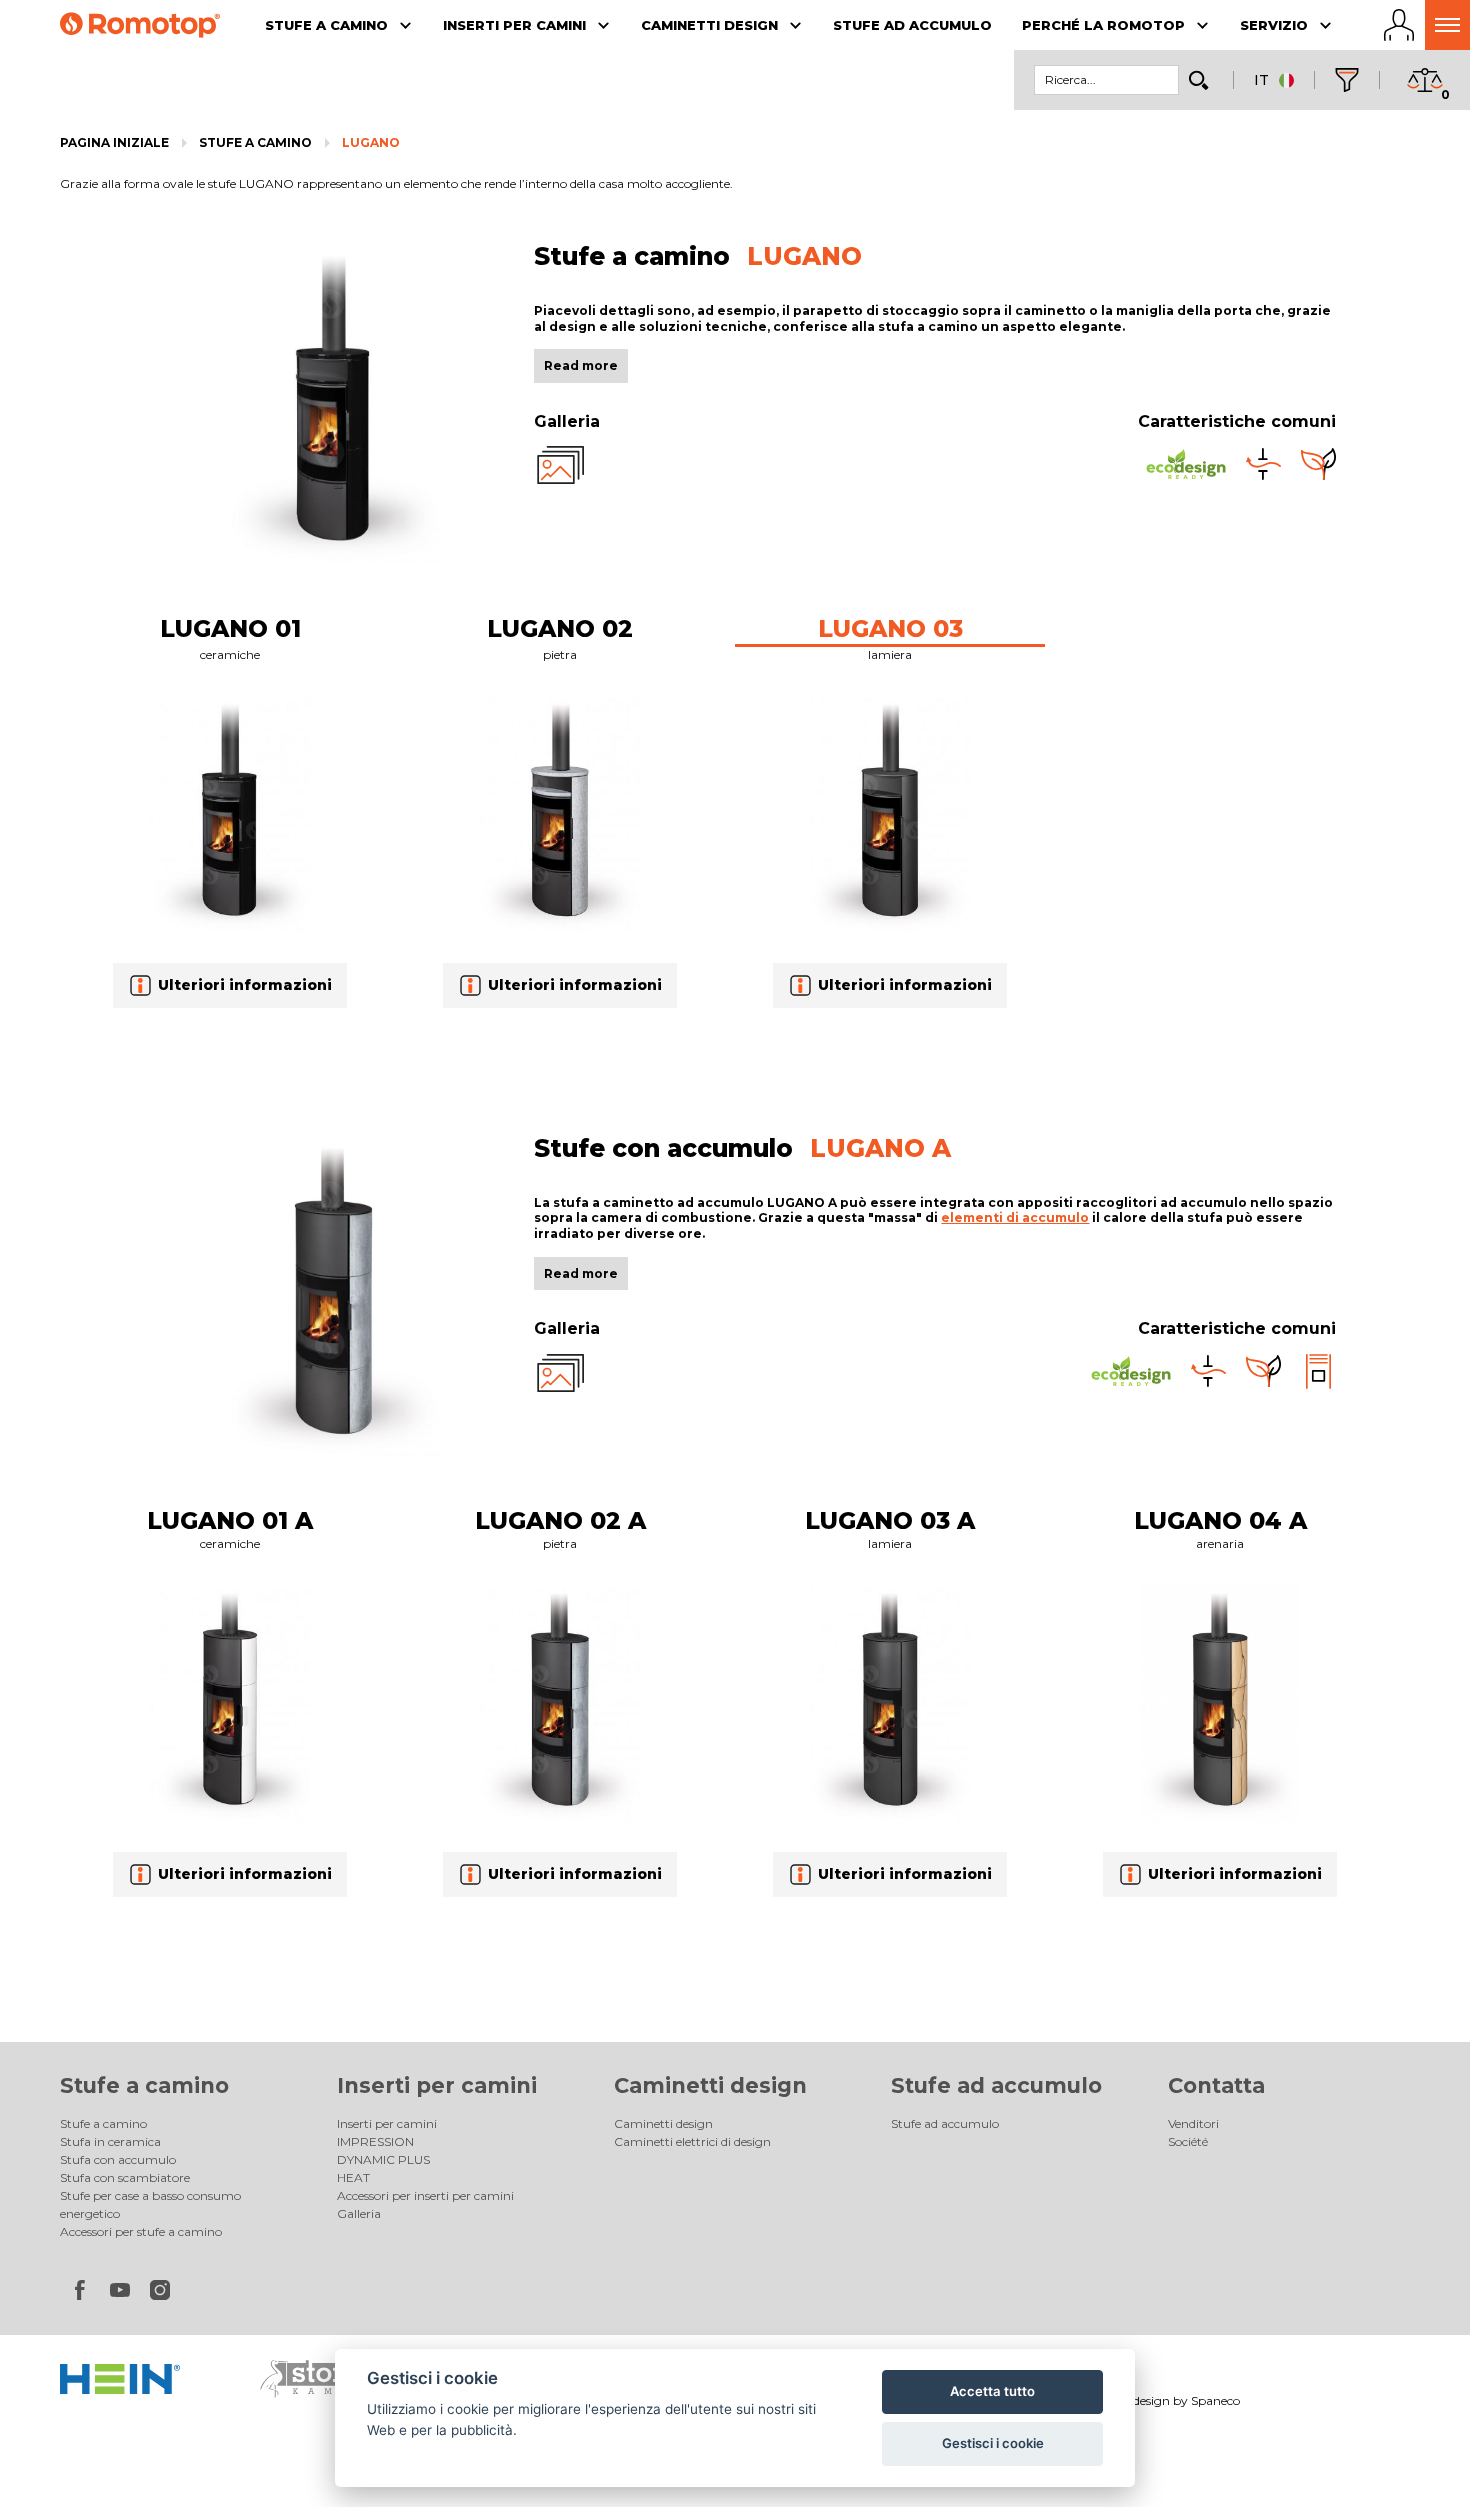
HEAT (353, 2177)
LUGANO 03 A (890, 1520)
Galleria (359, 2213)
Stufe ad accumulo (996, 2085)
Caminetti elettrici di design (692, 2141)
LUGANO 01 (230, 628)
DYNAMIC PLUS (383, 2159)
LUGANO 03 (890, 628)
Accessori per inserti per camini (425, 2195)
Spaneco (1215, 2400)
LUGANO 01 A (230, 1520)
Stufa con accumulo (118, 2159)
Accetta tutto (992, 2391)
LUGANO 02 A (560, 1520)
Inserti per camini (437, 2085)
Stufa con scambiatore (125, 2177)
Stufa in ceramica (110, 2141)
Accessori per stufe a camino (141, 2231)
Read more (581, 365)
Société (1188, 2141)
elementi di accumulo (1015, 1217)
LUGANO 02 (560, 628)
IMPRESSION (375, 2141)
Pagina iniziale (114, 142)
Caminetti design (710, 2085)
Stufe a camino (255, 142)
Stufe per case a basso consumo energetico (150, 2204)
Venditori (1193, 2123)
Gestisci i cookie (993, 2443)
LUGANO (371, 142)
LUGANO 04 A (1220, 1520)
